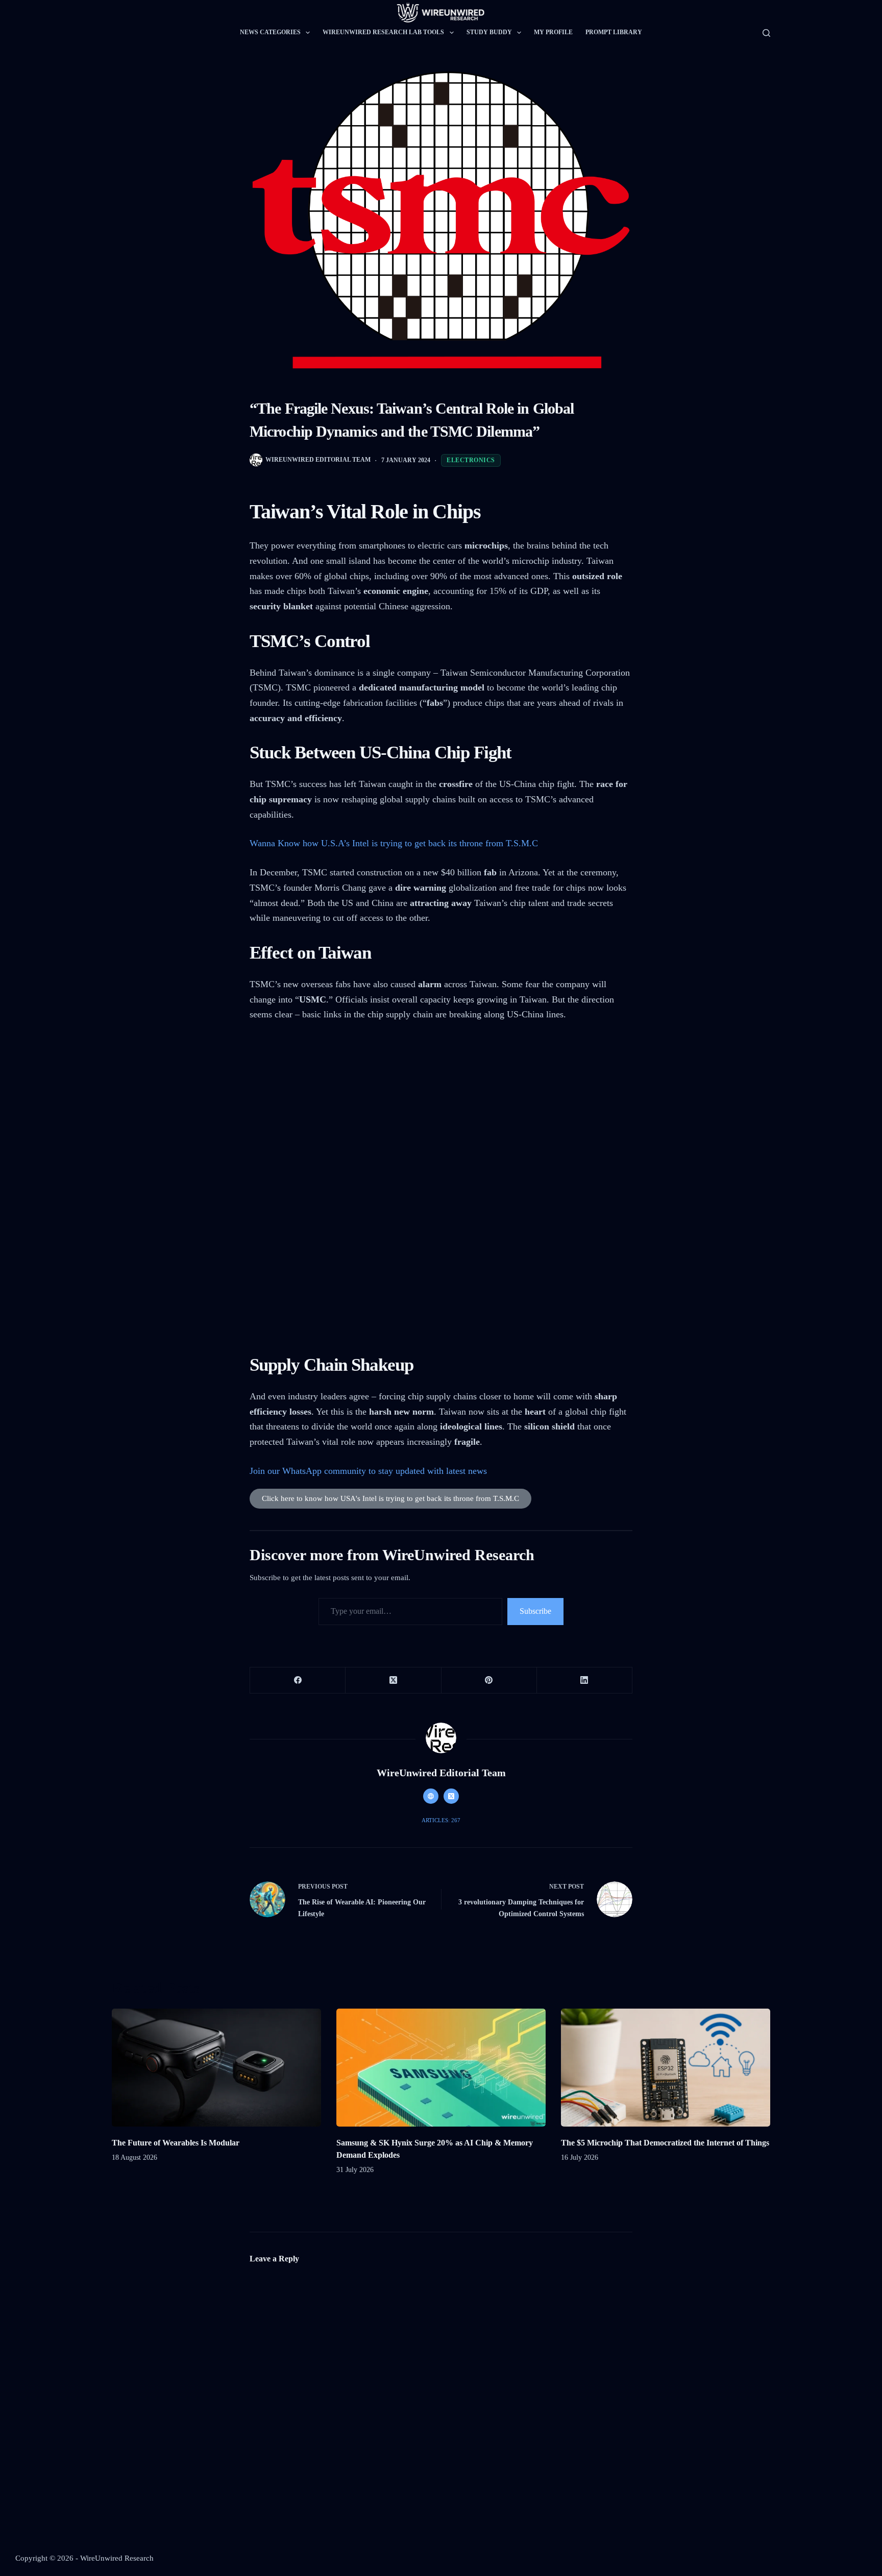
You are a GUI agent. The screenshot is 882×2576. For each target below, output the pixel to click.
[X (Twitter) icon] (451, 1796)
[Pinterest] (489, 1680)
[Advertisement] (441, 1109)
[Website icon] (431, 1796)
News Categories (270, 32)
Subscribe (535, 1611)
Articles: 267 (441, 1820)
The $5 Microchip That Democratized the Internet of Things (665, 2143)
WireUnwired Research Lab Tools (383, 32)
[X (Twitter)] (393, 1680)
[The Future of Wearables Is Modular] (216, 2068)
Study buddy (489, 32)
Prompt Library (614, 32)
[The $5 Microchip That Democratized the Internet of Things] (666, 2068)
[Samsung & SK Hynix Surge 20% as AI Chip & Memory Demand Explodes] (441, 2068)
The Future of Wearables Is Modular (176, 2143)
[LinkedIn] (585, 1680)
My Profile (553, 32)
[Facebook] (298, 1680)
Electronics (471, 460)
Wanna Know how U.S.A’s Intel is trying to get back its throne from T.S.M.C (394, 843)
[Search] (766, 33)
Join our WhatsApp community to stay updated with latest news (370, 1471)
